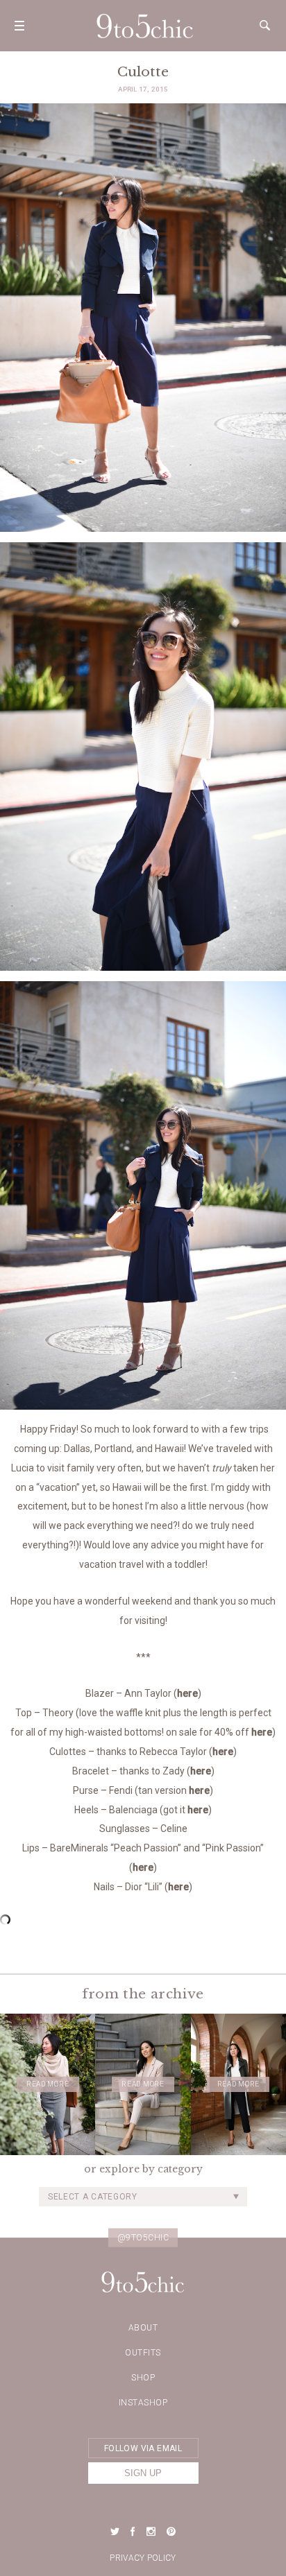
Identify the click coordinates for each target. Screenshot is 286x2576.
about (143, 2328)
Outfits (143, 2353)
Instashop (143, 2403)
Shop (143, 2378)
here (187, 1693)
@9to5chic (143, 2238)
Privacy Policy (143, 2558)
